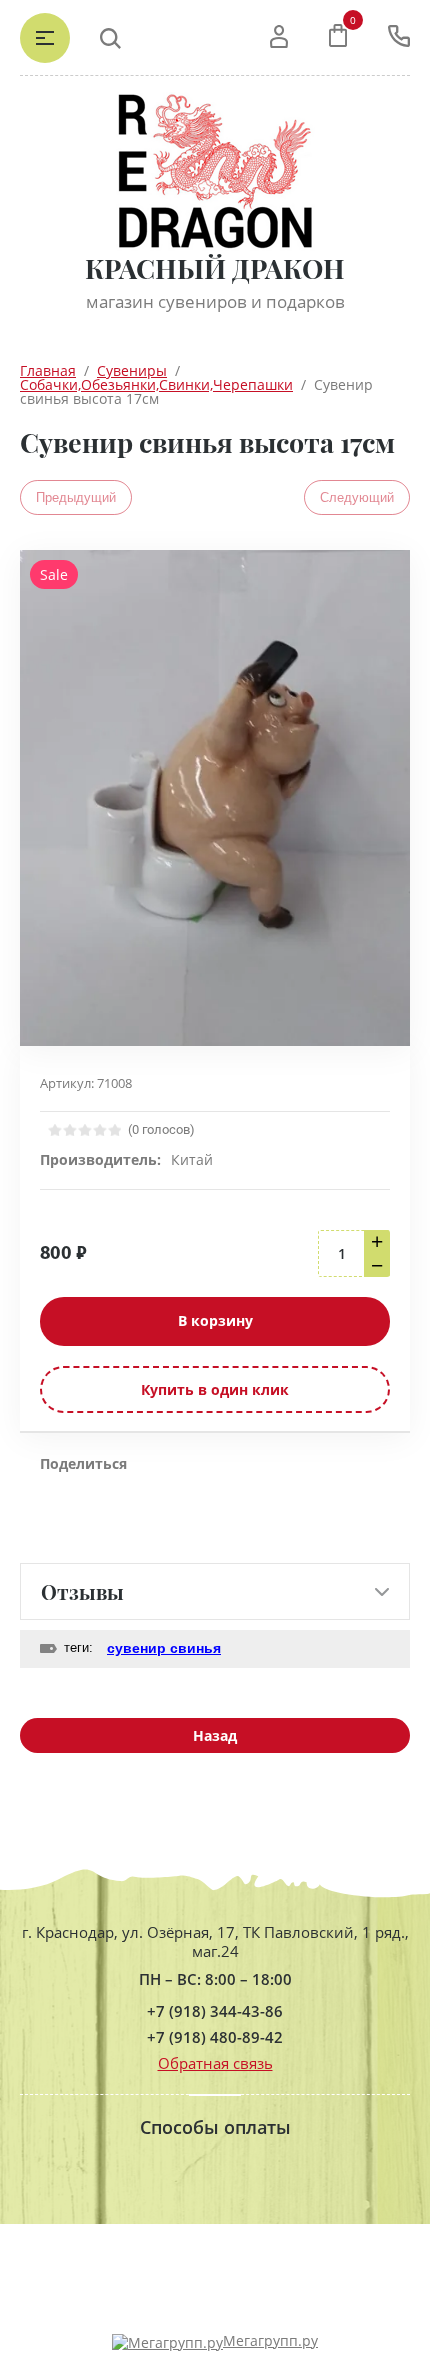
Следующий (357, 497)
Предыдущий (76, 497)
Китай (192, 1159)
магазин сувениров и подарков (215, 301)
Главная (48, 370)
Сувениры (132, 370)
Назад (215, 1735)
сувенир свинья (164, 1648)
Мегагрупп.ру (270, 2340)
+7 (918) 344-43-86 (215, 2011)
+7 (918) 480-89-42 (215, 2037)
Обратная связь (215, 2063)
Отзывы (82, 1591)
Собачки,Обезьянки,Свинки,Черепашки (156, 384)
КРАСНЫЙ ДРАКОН (215, 268)
